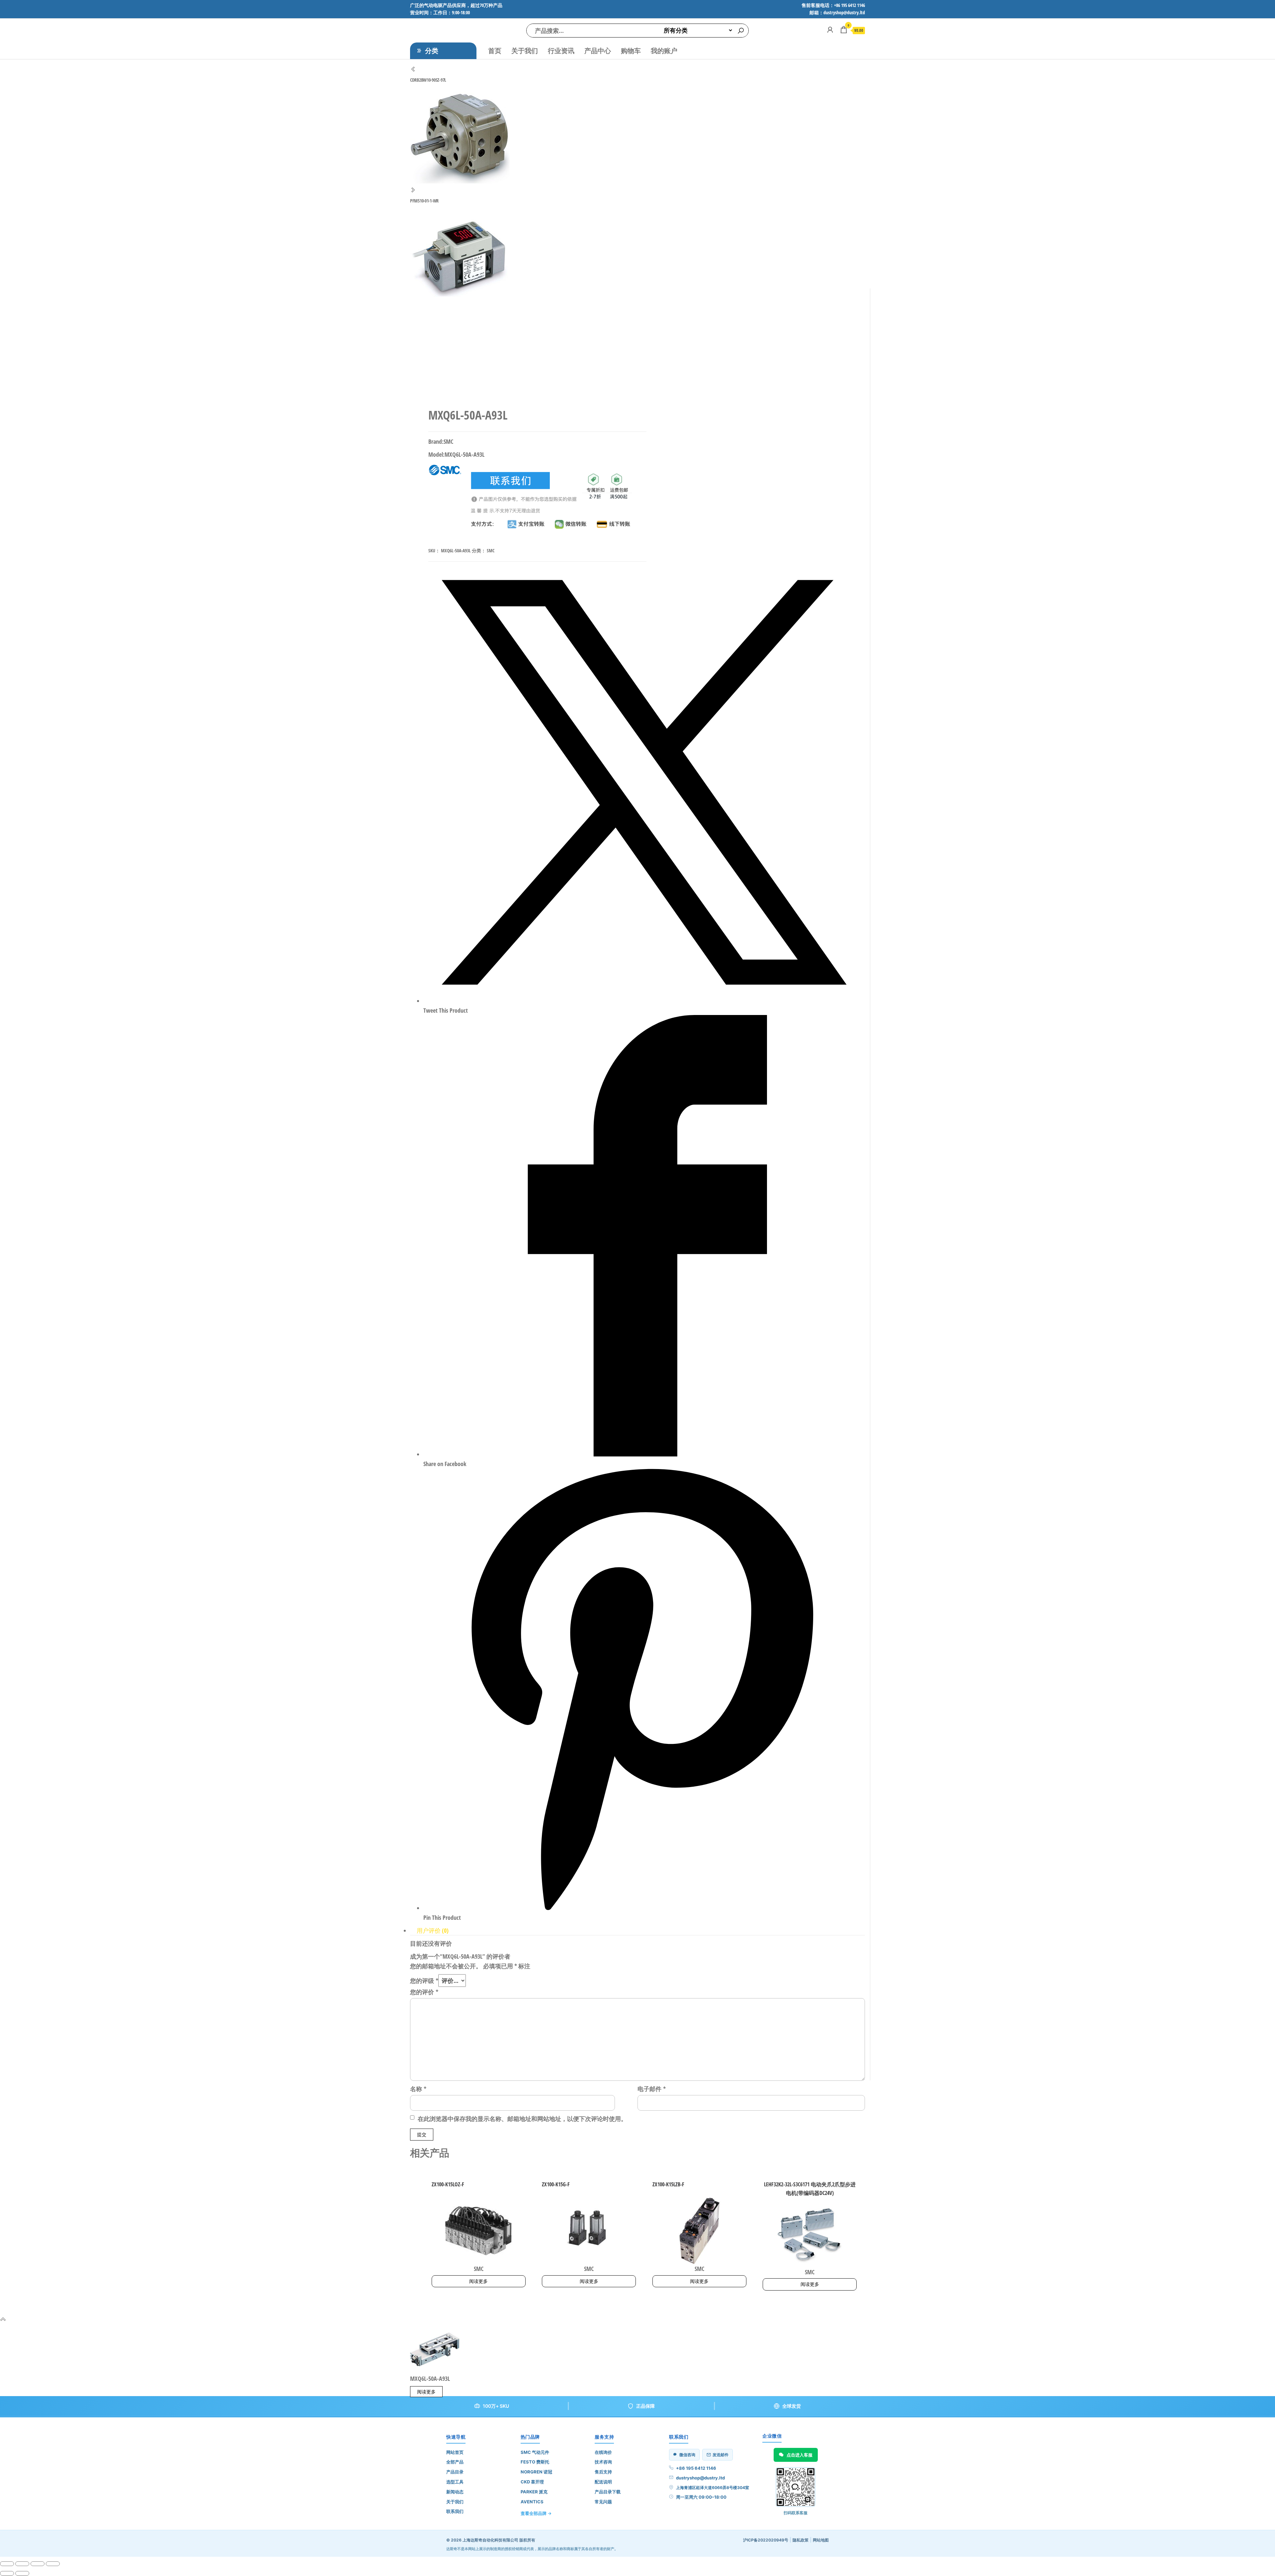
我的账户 (664, 51)
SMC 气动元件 (535, 2452)
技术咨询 (603, 2462)
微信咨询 (687, 2455)
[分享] (38, 2564)
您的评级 (424, 1981)
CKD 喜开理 (532, 2482)
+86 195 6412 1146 (696, 2468)
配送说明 (603, 2482)
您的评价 (424, 1992)
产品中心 (598, 51)
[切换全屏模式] (22, 2564)
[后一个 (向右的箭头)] (22, 2573)
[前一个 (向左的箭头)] (7, 2573)
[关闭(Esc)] (53, 2564)
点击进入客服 (800, 2455)
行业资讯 (561, 51)
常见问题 (603, 2502)
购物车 (631, 51)
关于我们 (525, 51)
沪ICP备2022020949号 (766, 2540)
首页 (495, 51)
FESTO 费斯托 (535, 2462)
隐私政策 (801, 2540)
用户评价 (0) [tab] (433, 1930)
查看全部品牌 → (536, 2513)
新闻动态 (455, 2492)
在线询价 (603, 2452)
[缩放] (7, 2564)
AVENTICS (532, 2502)
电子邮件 (652, 2089)
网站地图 (821, 2540)
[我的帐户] (830, 30)
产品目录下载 (608, 2492)
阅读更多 (478, 2281)
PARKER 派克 (534, 2492)
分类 (432, 51)
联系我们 (455, 2511)
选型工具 (455, 2482)
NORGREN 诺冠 (536, 2472)
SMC (491, 550)
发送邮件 (721, 2455)
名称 (418, 2089)
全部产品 (455, 2462)
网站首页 (455, 2452)
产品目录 (455, 2472)
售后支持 (603, 2472)
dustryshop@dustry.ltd (700, 2478)
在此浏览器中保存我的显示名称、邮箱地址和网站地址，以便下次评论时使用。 (522, 2119)
